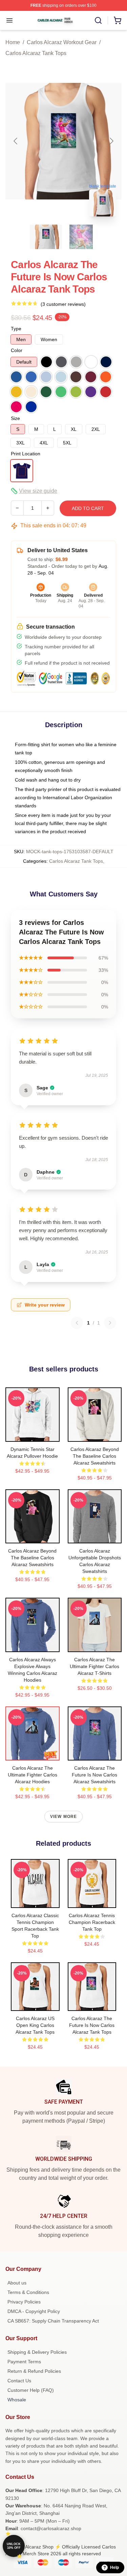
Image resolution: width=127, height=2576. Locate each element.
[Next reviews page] (110, 1323)
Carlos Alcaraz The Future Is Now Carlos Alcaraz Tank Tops (92, 2025)
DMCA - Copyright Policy (34, 2311)
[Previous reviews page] (77, 1323)
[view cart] (118, 20)
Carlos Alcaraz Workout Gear (62, 42)
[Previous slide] (16, 141)
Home (13, 42)
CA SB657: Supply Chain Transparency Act (53, 2321)
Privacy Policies (24, 2302)
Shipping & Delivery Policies (37, 2352)
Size (15, 418)
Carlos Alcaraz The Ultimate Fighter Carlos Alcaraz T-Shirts (94, 1666)
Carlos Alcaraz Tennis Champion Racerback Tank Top (92, 1922)
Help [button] (114, 2568)
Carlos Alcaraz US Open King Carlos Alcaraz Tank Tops (35, 2025)
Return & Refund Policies (34, 2371)
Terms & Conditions (28, 2292)
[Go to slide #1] (46, 237)
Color (17, 350)
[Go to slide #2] (81, 237)
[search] (98, 20)
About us (17, 2283)
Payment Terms (24, 2362)
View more (64, 1817)
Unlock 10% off (14, 2546)
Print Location (26, 454)
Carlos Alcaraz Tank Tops (36, 53)
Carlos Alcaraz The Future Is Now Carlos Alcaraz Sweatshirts (94, 1775)
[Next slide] (111, 141)
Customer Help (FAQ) (31, 2390)
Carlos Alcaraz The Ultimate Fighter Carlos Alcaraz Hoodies (33, 1775)
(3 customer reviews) (63, 304)
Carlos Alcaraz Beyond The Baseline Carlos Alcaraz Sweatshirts (95, 1456)
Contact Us (19, 2381)
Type (16, 329)
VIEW (32, 1435)
